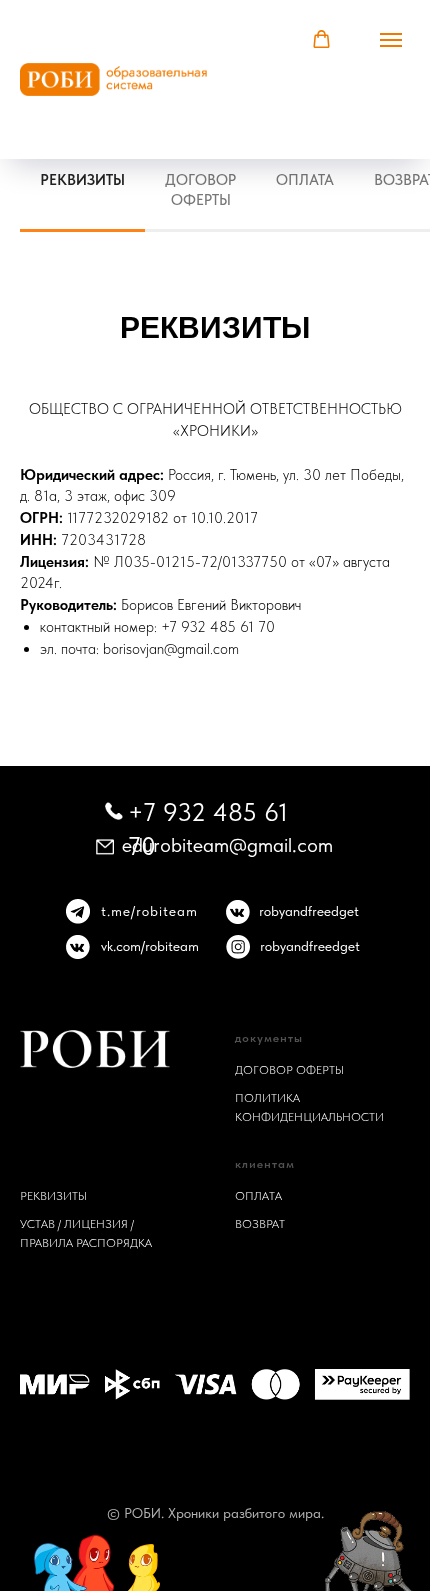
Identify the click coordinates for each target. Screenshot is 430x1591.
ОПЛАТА (258, 1196)
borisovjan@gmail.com (171, 649)
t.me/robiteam (149, 911)
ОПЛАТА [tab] (305, 180)
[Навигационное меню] (399, 80)
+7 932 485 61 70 (218, 627)
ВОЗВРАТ (260, 1224)
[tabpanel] (215, 324)
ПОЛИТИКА (267, 1098)
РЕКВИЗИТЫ (53, 1196)
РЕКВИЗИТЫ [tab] (82, 180)
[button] (321, 39)
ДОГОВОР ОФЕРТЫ (289, 1070)
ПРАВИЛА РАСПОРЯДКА (86, 1243)
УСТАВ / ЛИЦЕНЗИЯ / (77, 1224)
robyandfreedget (309, 911)
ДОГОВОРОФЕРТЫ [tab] (200, 190)
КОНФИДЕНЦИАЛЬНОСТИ (309, 1117)
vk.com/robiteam (150, 946)
